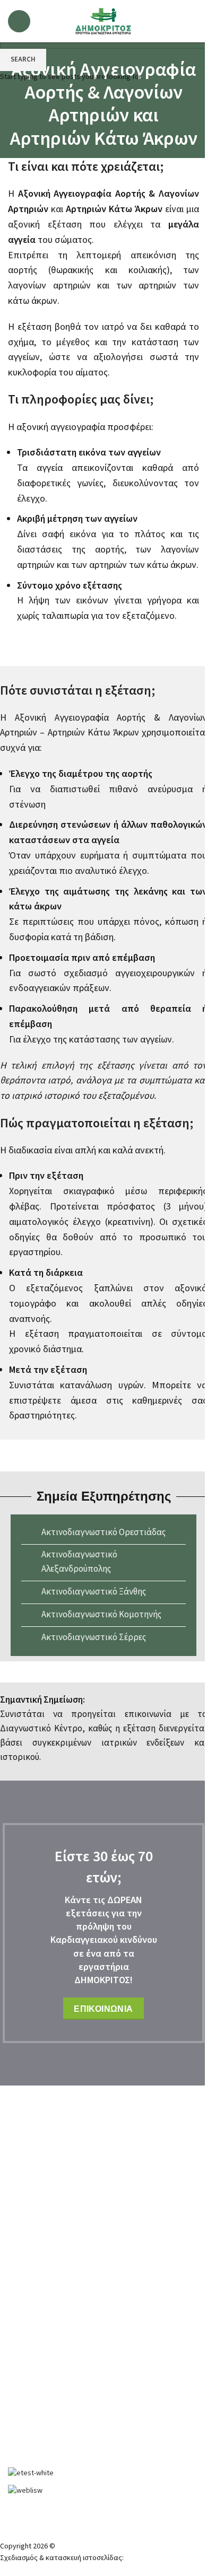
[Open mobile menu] (19, 21)
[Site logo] (103, 21)
